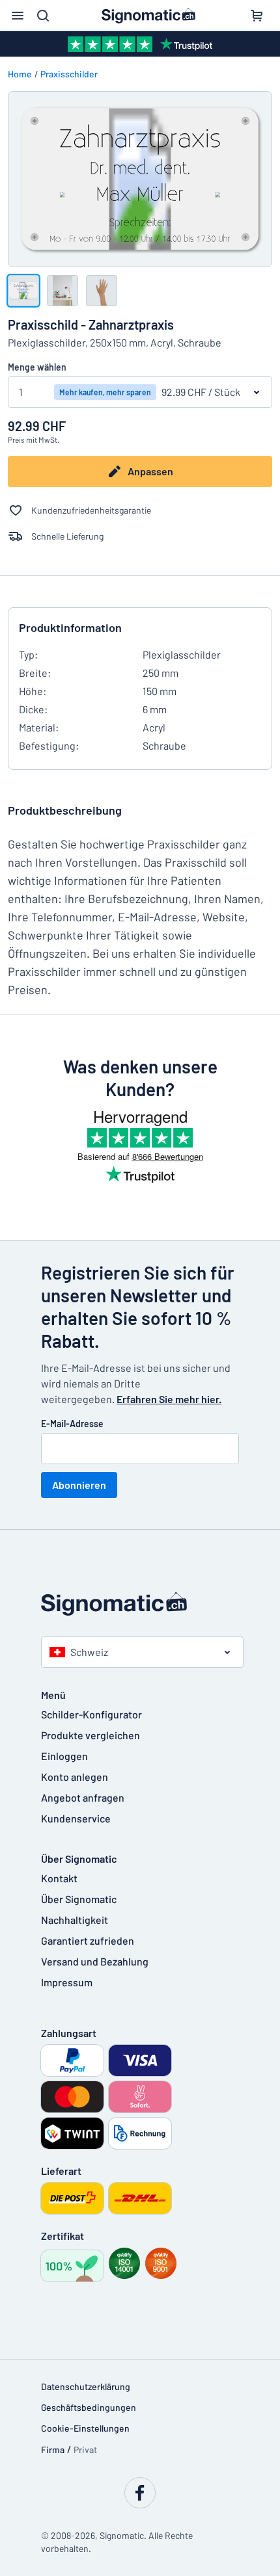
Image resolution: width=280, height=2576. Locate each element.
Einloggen (64, 1756)
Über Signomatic (79, 1899)
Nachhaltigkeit (75, 1920)
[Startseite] (140, 1604)
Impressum (67, 1982)
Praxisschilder (69, 74)
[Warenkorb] (257, 16)
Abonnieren (79, 1485)
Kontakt (59, 1878)
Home (20, 74)
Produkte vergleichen (91, 1735)
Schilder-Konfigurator (91, 1714)
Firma (53, 2450)
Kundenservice (76, 1818)
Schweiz (89, 1652)
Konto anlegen (75, 1777)
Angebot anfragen (83, 1797)
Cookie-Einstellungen (85, 2428)
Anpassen (150, 471)
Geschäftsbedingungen (89, 2407)
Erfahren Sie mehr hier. (169, 1399)
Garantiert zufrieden (88, 1940)
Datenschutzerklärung (86, 2386)
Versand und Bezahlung (95, 1961)
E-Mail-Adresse (72, 1424)
